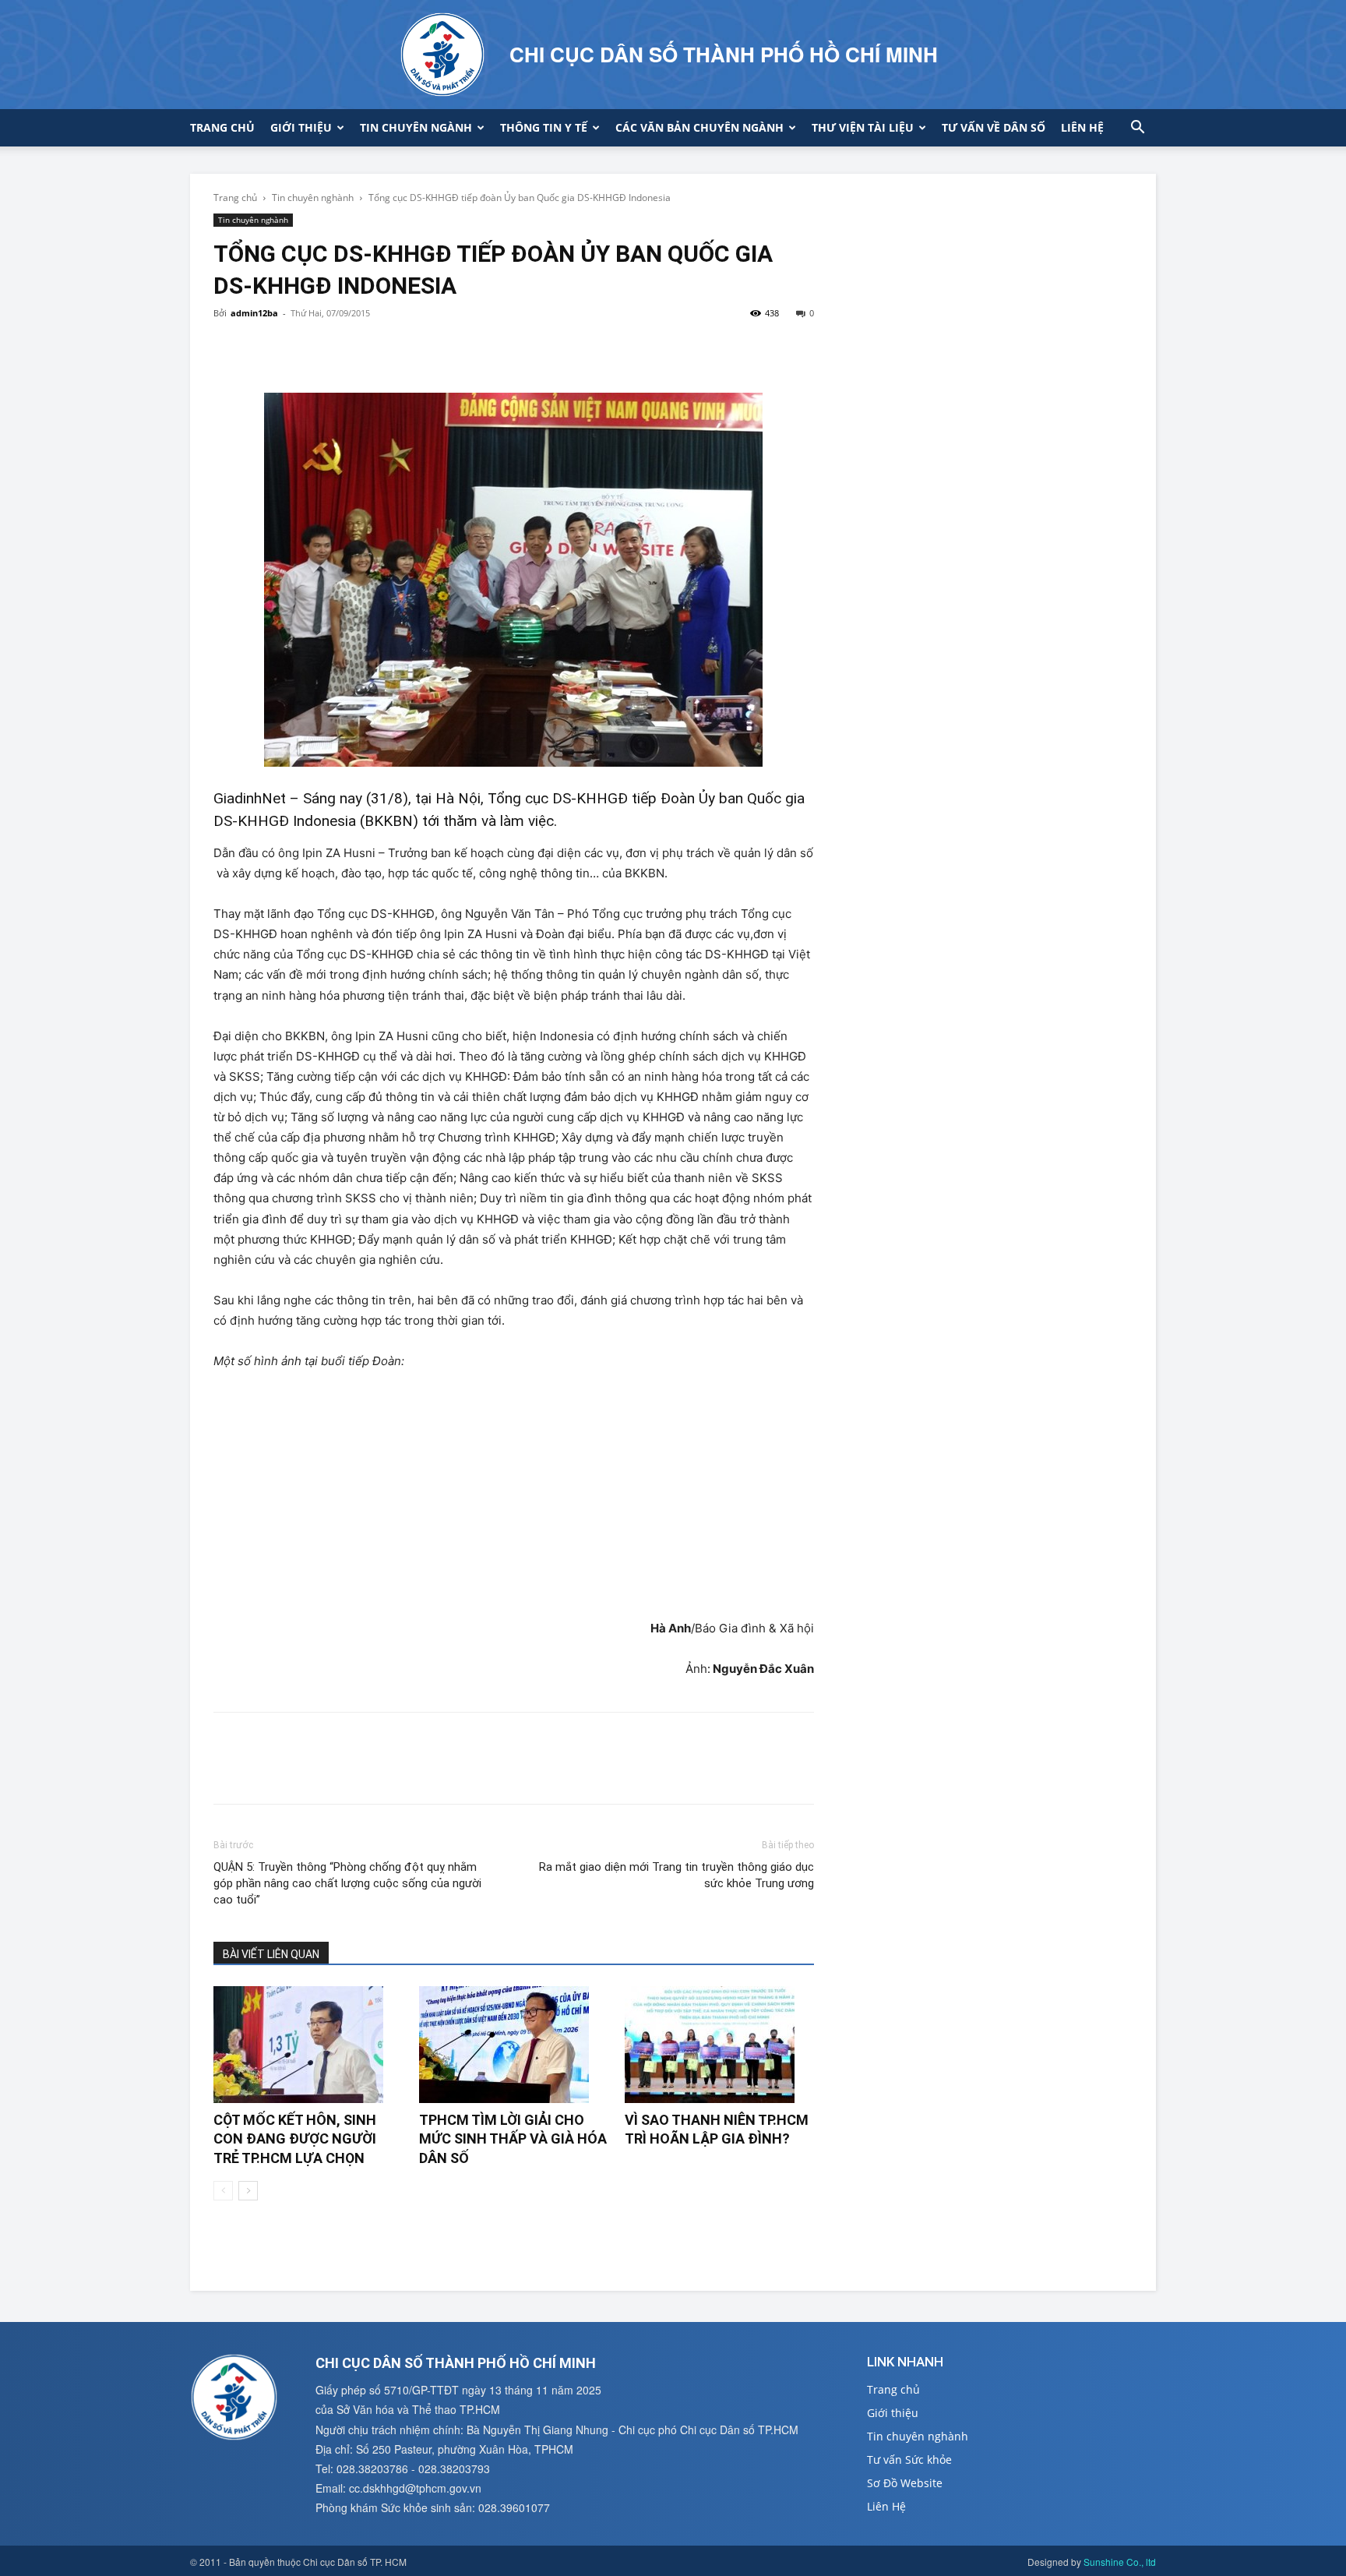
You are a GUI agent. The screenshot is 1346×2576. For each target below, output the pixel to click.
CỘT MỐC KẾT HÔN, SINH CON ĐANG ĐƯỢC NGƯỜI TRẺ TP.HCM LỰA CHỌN (295, 2139)
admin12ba (254, 313)
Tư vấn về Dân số (994, 127)
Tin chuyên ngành (416, 127)
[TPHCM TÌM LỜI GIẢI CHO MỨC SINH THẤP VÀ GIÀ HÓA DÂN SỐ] (514, 2045)
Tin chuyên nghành (313, 198)
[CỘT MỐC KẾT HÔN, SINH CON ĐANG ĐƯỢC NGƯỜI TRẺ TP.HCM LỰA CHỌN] (308, 2045)
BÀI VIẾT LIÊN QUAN (271, 1954)
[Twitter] (265, 348)
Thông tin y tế (544, 127)
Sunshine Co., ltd (1120, 2562)
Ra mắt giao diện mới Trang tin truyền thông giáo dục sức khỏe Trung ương (676, 1875)
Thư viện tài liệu (863, 127)
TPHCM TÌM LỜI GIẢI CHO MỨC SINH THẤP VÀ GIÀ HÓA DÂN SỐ (513, 2139)
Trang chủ (222, 127)
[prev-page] (223, 2191)
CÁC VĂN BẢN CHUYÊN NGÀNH (699, 127)
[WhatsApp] (336, 348)
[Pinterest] (301, 348)
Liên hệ (1082, 127)
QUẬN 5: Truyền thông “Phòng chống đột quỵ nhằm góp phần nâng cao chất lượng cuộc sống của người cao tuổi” (347, 1883)
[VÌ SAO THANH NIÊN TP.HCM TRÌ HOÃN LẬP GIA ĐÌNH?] (719, 2045)
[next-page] (248, 2191)
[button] (1137, 129)
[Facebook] (229, 348)
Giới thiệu (301, 127)
